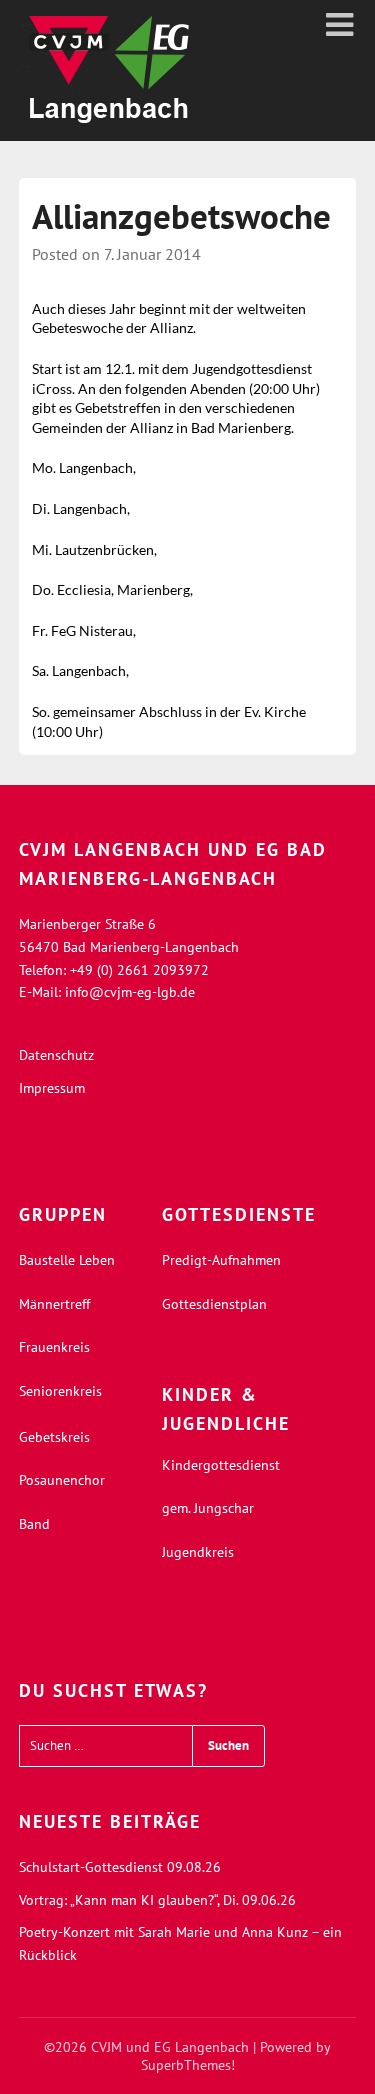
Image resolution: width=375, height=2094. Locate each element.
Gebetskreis (54, 1437)
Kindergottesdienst (221, 1465)
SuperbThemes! (188, 2065)
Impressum (52, 1088)
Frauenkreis (54, 1347)
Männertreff (54, 1304)
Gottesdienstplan (214, 1304)
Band (34, 1524)
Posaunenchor (62, 1480)
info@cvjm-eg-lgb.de (130, 992)
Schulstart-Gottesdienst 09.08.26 (120, 1867)
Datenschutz (56, 1055)
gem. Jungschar (208, 1508)
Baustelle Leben (67, 1260)
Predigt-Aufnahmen (221, 1260)
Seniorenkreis (60, 1391)
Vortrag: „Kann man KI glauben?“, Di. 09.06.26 (157, 1900)
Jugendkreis (198, 1552)
